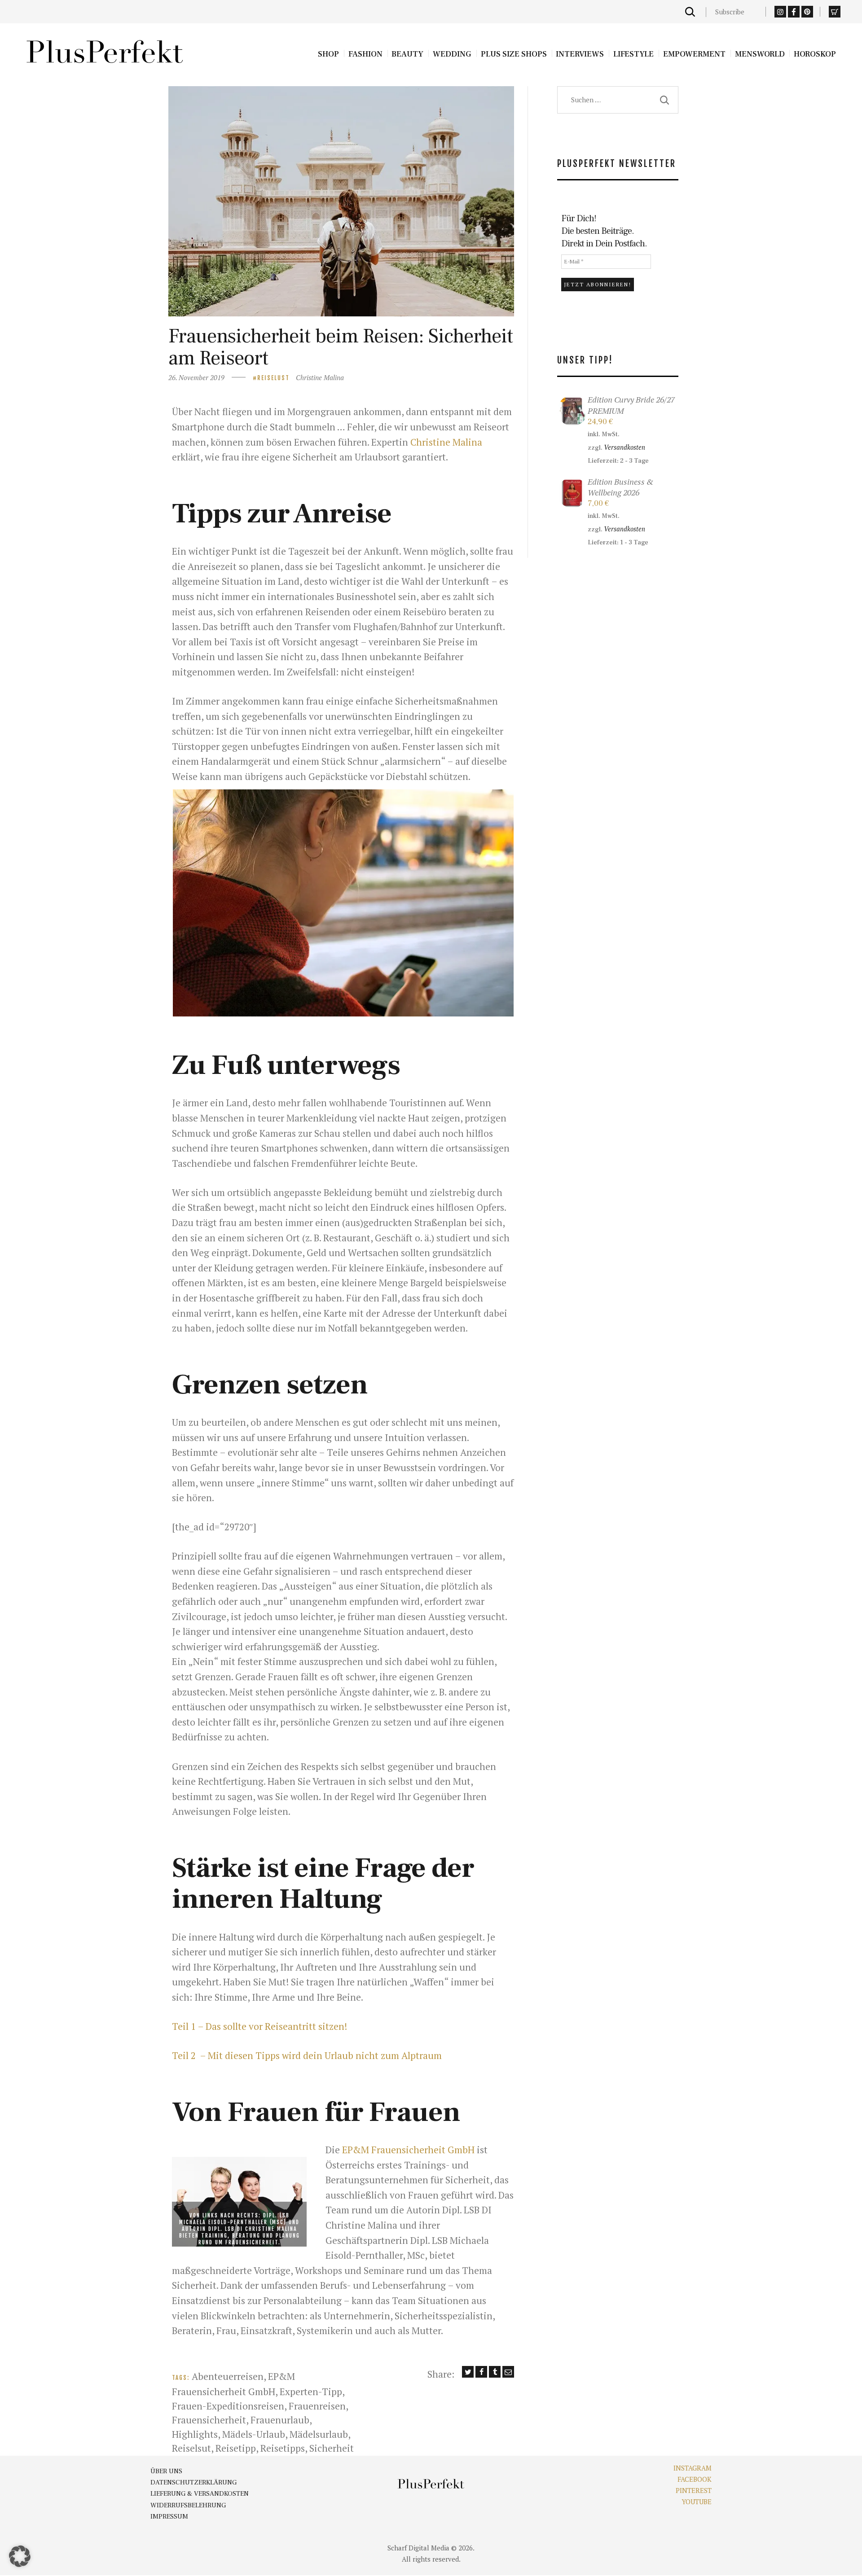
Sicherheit (332, 2448)
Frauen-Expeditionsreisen (228, 2406)
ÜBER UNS (166, 2471)
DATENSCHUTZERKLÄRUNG (194, 2482)
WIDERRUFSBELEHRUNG (188, 2505)
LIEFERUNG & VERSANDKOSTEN (200, 2494)
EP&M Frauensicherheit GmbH (408, 2150)
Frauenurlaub (280, 2420)
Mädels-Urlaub (254, 2434)
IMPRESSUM (169, 2517)
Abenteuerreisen (228, 2376)
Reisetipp (236, 2448)
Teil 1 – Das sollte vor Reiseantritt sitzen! (259, 2026)
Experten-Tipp (311, 2392)
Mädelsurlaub (319, 2434)
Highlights (195, 2434)
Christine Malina (320, 377)
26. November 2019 (196, 377)
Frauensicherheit (209, 2420)
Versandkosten (625, 447)
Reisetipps (283, 2448)
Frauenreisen (317, 2406)
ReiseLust (273, 378)
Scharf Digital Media (418, 2548)
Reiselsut (191, 2448)
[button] (343, 903)
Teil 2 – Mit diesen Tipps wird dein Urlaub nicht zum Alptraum (307, 2055)
